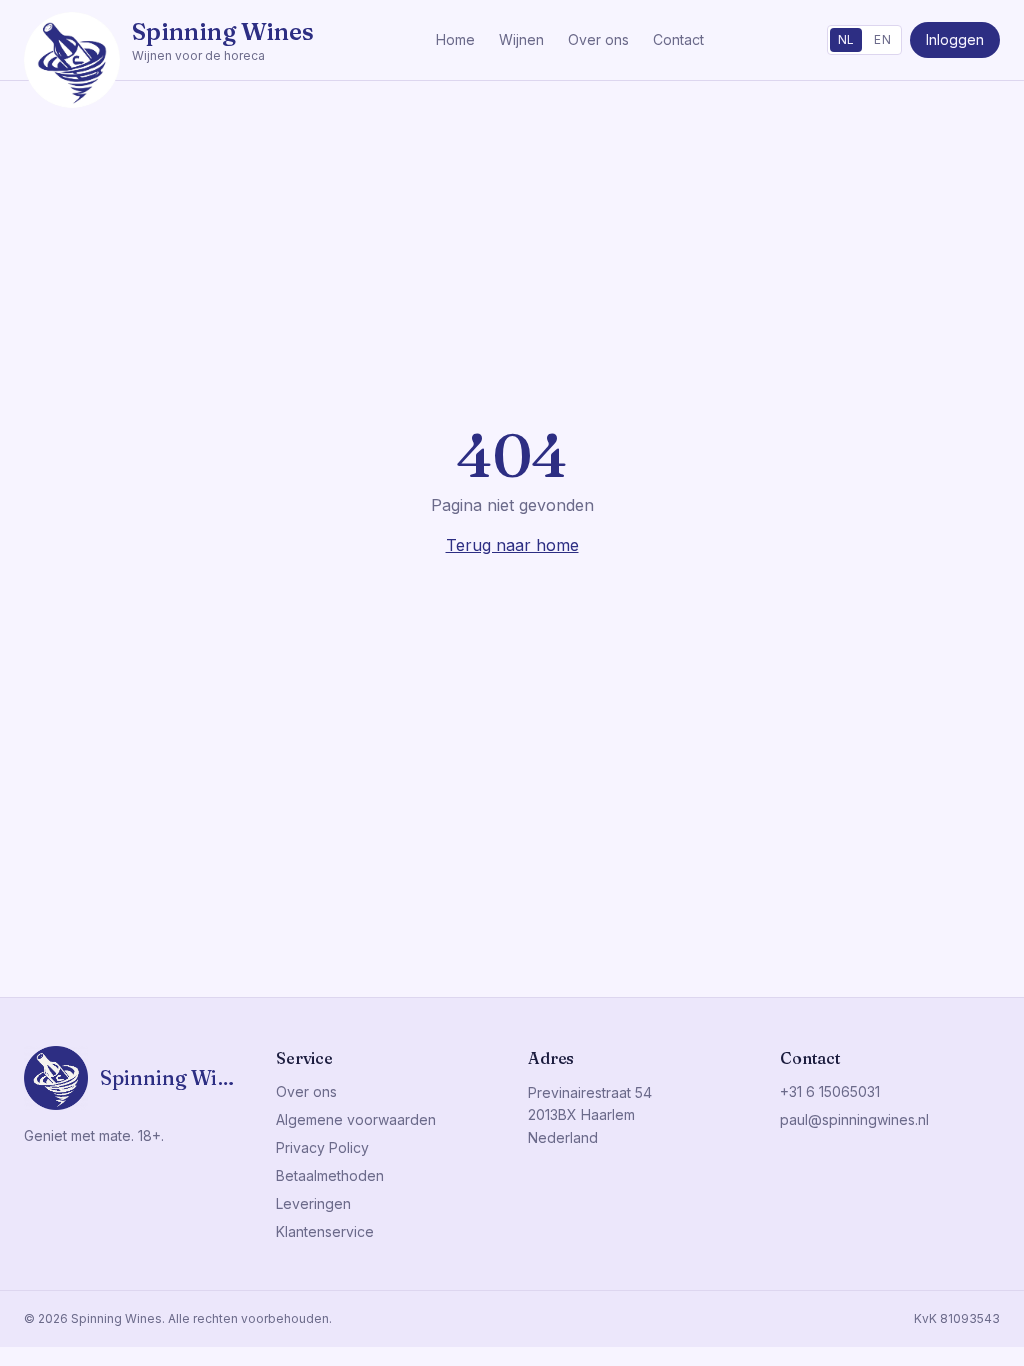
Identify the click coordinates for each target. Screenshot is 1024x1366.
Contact (678, 39)
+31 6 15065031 (830, 1091)
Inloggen (955, 39)
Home (455, 39)
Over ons (598, 39)
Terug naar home (512, 545)
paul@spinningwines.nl (854, 1119)
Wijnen (521, 39)
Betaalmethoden (330, 1175)
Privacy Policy (322, 1147)
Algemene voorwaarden (356, 1119)
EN (882, 39)
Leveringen (313, 1203)
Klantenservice (325, 1231)
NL (846, 39)
